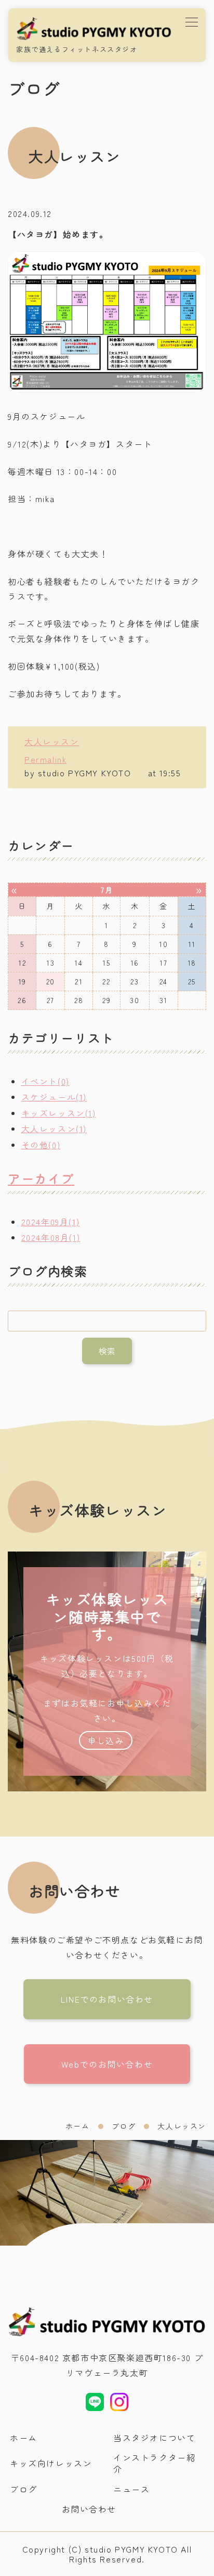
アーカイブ (41, 1178)
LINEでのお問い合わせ (107, 1999)
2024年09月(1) (51, 1222)
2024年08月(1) (51, 1237)
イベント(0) (45, 1081)
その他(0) (41, 1145)
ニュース (131, 2489)
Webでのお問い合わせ (107, 2064)
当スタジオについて (154, 2438)
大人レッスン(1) (54, 1129)
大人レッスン (52, 741)
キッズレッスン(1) (59, 1113)
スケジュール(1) (54, 1097)
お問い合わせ (89, 2509)
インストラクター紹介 (154, 2463)
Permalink (45, 759)
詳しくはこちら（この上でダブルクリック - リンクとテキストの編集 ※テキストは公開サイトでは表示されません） (107, 1671)
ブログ (124, 2126)
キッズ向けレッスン (51, 2463)
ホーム (78, 2126)
